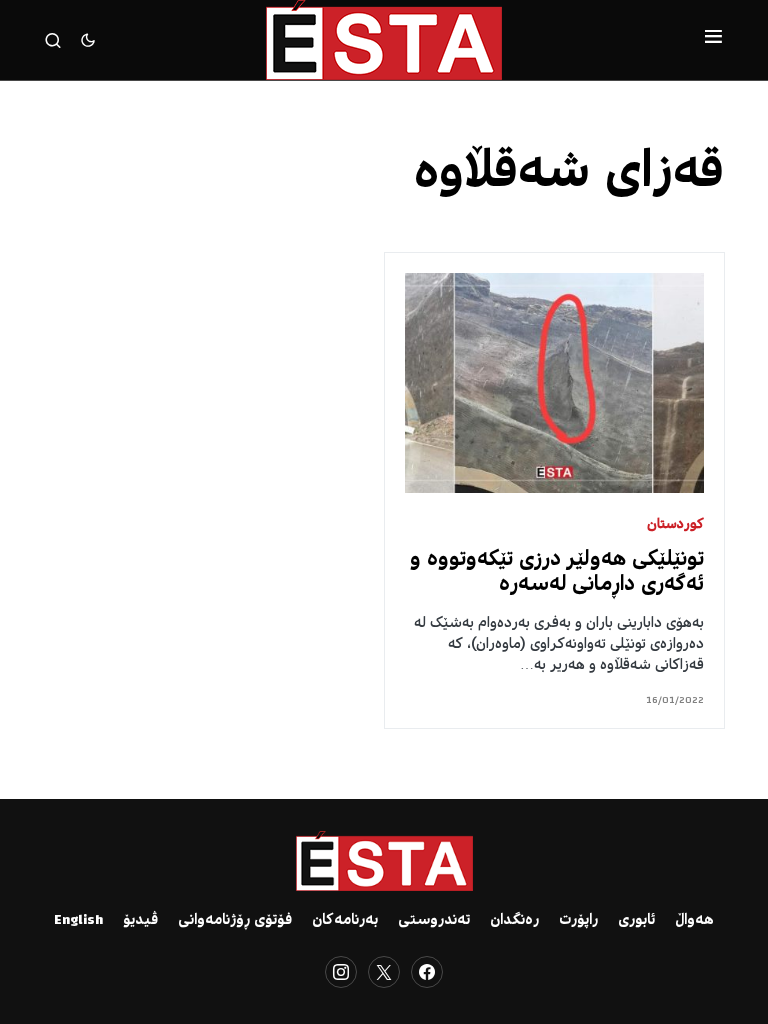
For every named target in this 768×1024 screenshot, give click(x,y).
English (78, 921)
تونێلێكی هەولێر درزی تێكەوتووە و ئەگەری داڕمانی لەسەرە (557, 573)
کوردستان (675, 525)
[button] (713, 40)
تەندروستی (434, 921)
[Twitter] (384, 972)
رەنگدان (514, 921)
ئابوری (636, 921)
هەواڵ (694, 921)
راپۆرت (578, 921)
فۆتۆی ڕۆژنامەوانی (235, 921)
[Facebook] (427, 972)
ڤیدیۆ (140, 921)
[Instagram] (341, 972)
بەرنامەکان (345, 921)
